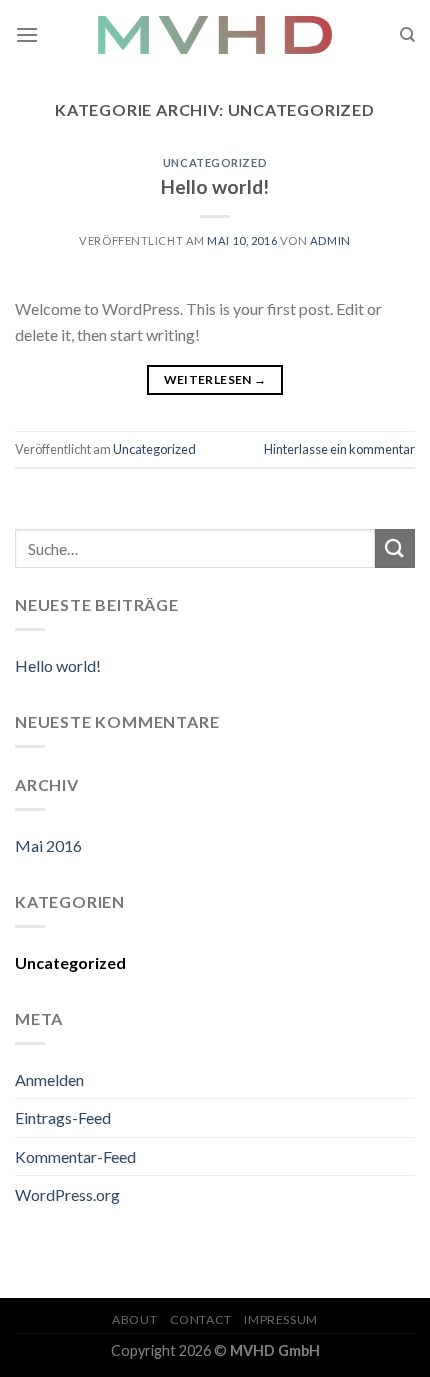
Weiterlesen (215, 379)
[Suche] (407, 35)
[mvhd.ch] (215, 35)
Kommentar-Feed (75, 1156)
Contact (201, 1319)
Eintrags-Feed (63, 1117)
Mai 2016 (48, 845)
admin (330, 240)
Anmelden (49, 1079)
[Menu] (27, 34)
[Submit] (395, 548)
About (134, 1319)
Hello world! (215, 186)
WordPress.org (67, 1194)
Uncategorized (215, 162)
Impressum (281, 1319)
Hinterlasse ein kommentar (339, 449)
